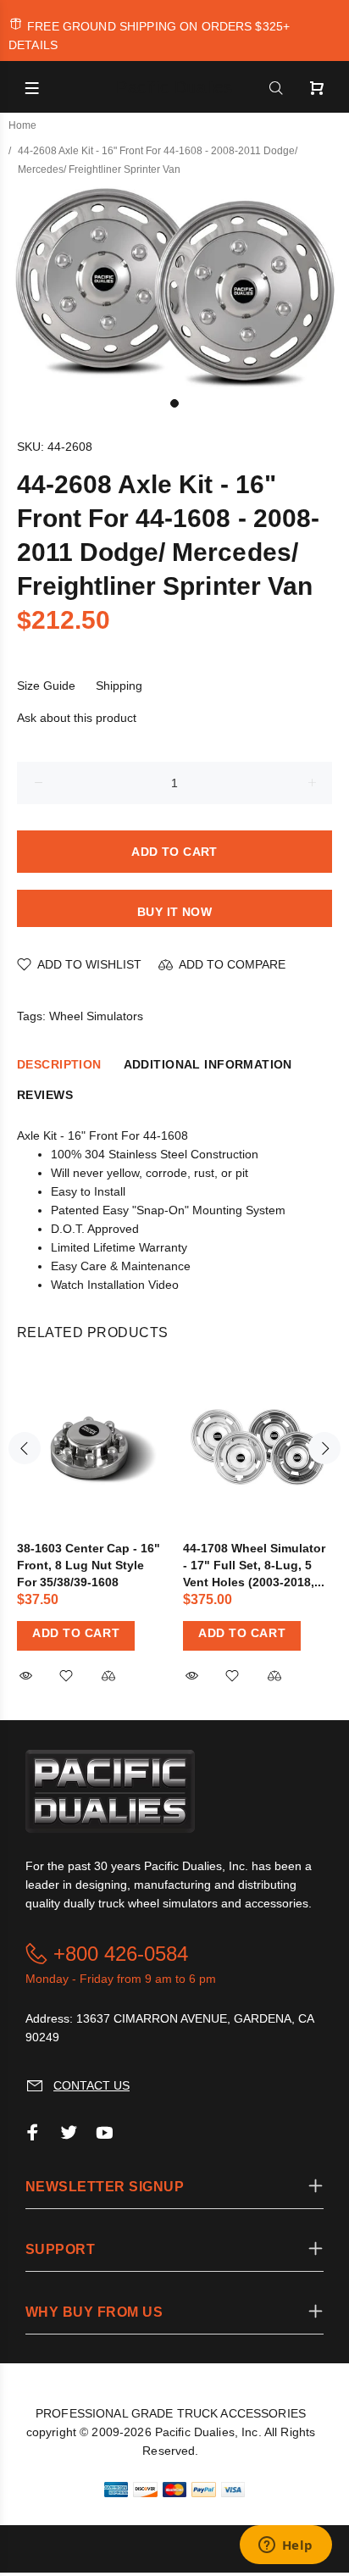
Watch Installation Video (115, 1285)
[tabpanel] (174, 286)
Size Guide (46, 686)
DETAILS (33, 45)
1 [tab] (174, 403)
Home (22, 125)
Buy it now (174, 912)
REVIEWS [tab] (45, 1095)
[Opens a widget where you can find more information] (285, 2546)
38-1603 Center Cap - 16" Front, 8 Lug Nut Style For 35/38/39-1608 (89, 1565)
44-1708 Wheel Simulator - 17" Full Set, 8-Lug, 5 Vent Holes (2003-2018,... (254, 1565)
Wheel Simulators (96, 1016)
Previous (25, 1448)
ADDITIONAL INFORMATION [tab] (208, 1064)
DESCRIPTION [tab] (59, 1064)
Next (324, 1448)
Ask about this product (77, 718)
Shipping (119, 686)
